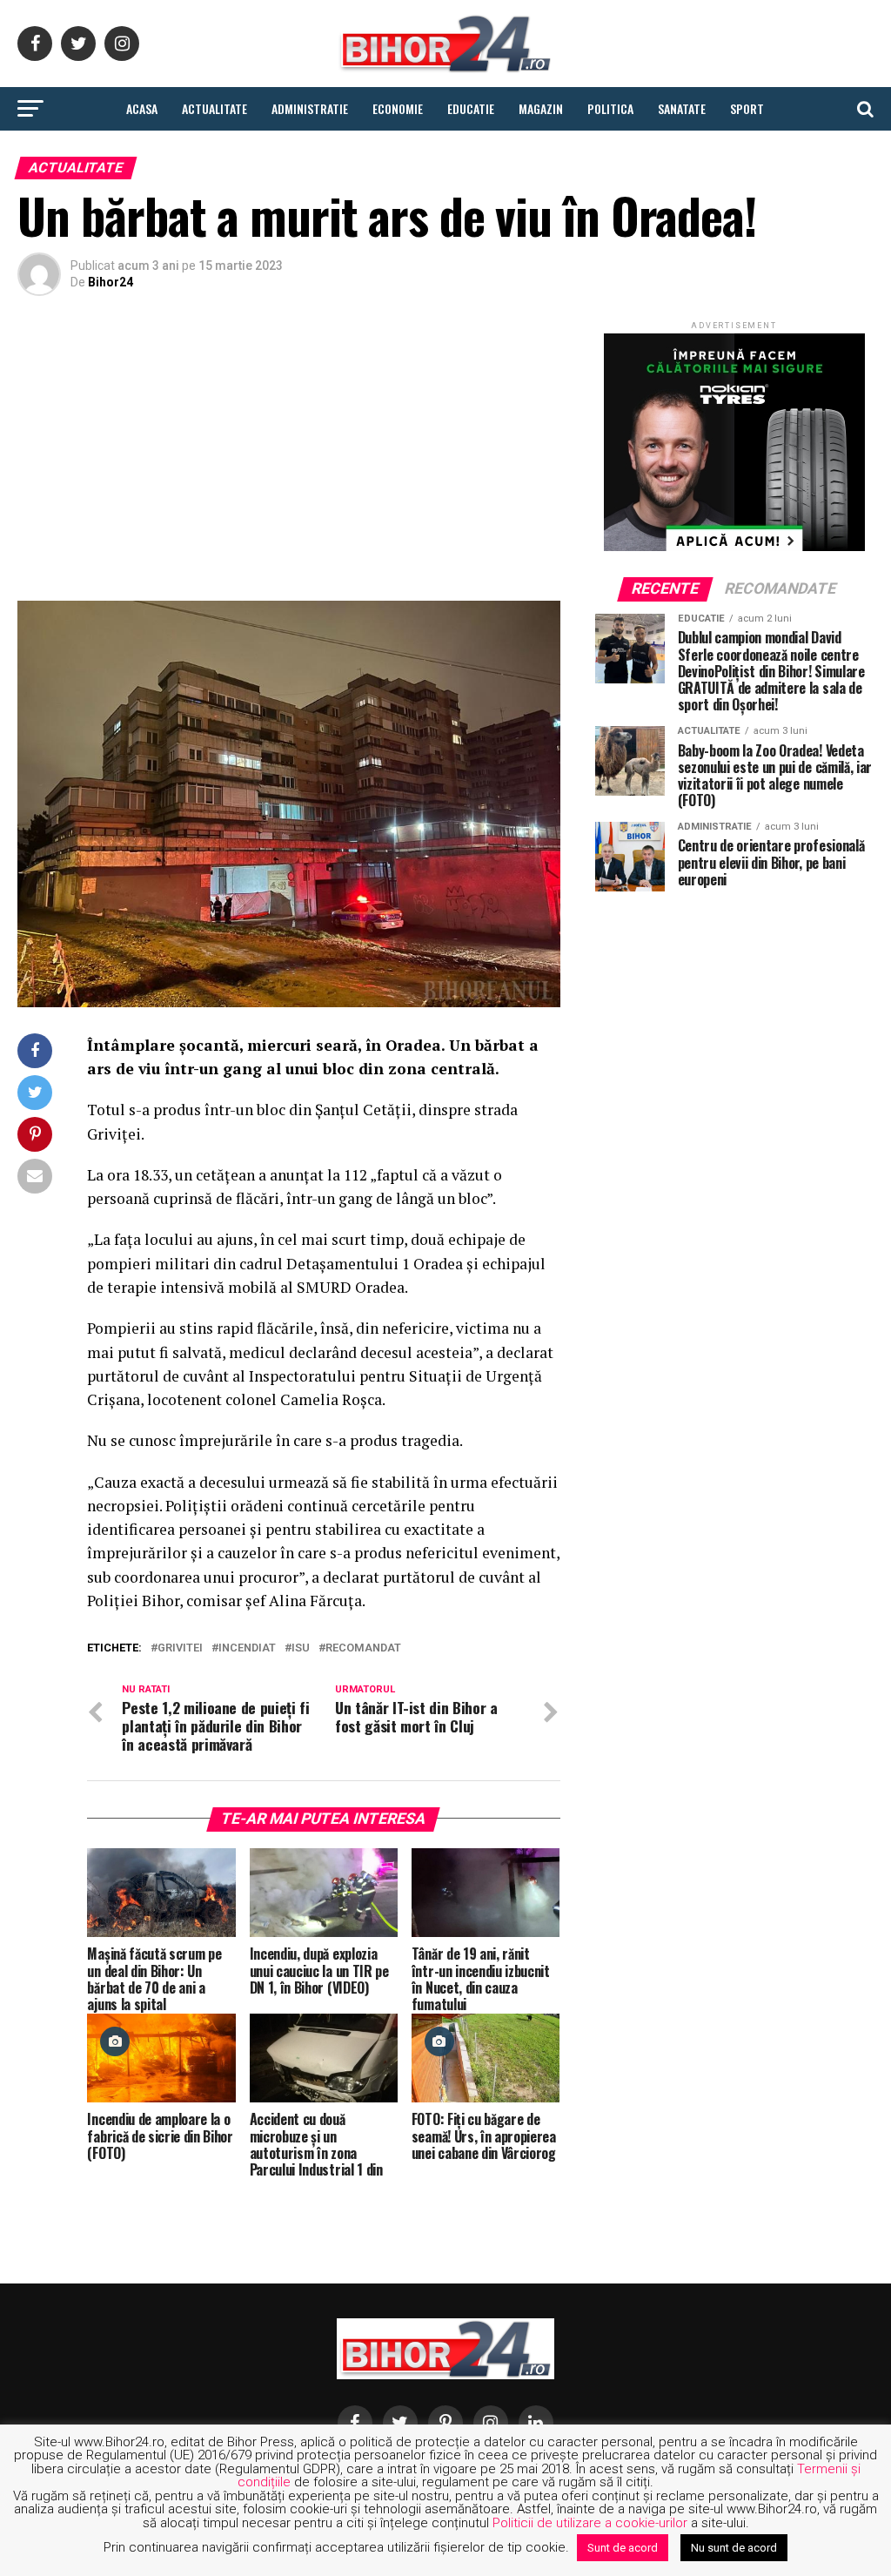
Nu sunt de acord (734, 2548)
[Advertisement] (288, 453)
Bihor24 (111, 282)
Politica (610, 108)
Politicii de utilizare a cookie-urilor (590, 2523)
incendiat (247, 1648)
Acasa (142, 108)
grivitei (180, 1648)
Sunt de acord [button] (623, 2548)
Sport (747, 108)
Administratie (310, 108)
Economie (398, 108)
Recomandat (363, 1648)
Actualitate (214, 108)
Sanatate (682, 108)
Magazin (541, 108)
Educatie (471, 108)
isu (301, 1648)
